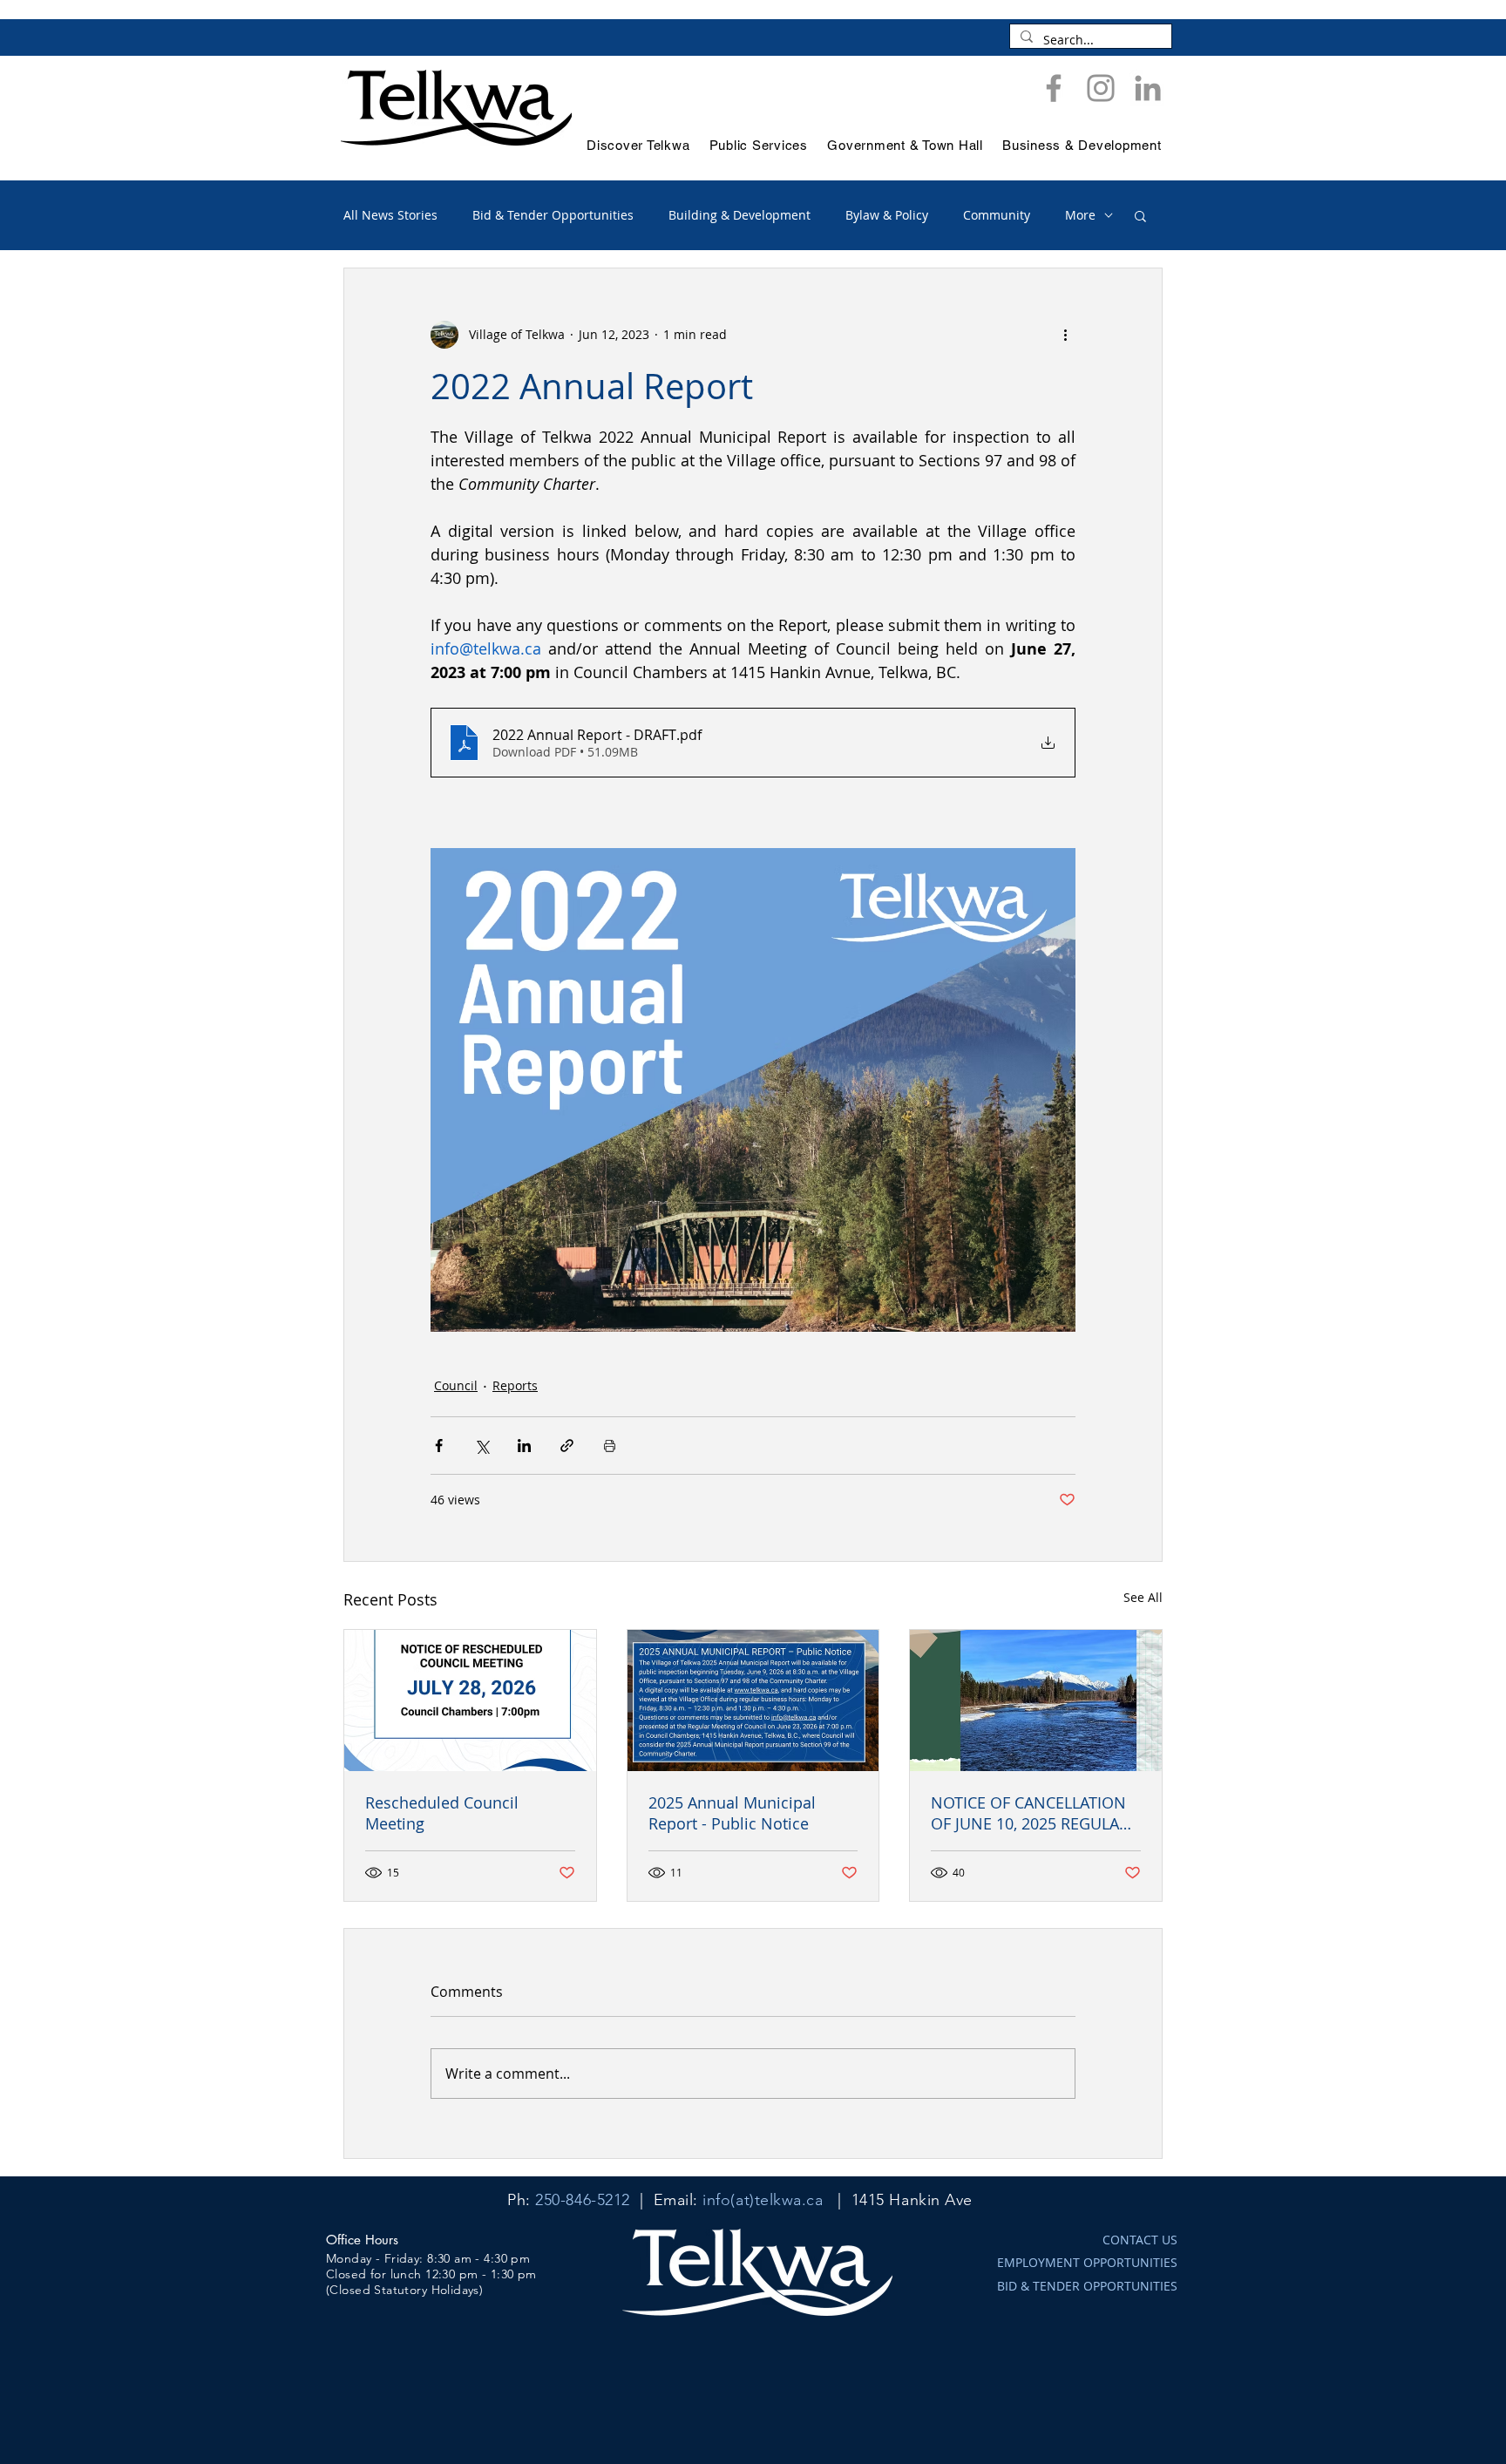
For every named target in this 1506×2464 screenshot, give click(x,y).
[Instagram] (1101, 88)
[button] (1140, 215)
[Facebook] (1054, 88)
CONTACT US (1140, 2240)
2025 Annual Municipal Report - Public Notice (732, 1813)
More (1080, 215)
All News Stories (390, 215)
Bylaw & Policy (887, 215)
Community (997, 215)
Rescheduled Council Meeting (442, 1813)
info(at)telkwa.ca (763, 2200)
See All (1143, 1597)
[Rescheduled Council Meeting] (470, 1700)
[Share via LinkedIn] (524, 1446)
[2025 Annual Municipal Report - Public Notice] (753, 1700)
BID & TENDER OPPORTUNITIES (1087, 2286)
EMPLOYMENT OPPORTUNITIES (1087, 2262)
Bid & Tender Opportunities (553, 215)
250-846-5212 (582, 2200)
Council (456, 1385)
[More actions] (1065, 335)
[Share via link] (567, 1446)
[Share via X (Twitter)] (482, 1446)
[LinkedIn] (1148, 88)
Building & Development (739, 215)
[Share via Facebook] (439, 1446)
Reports (515, 1385)
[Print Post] (610, 1446)
